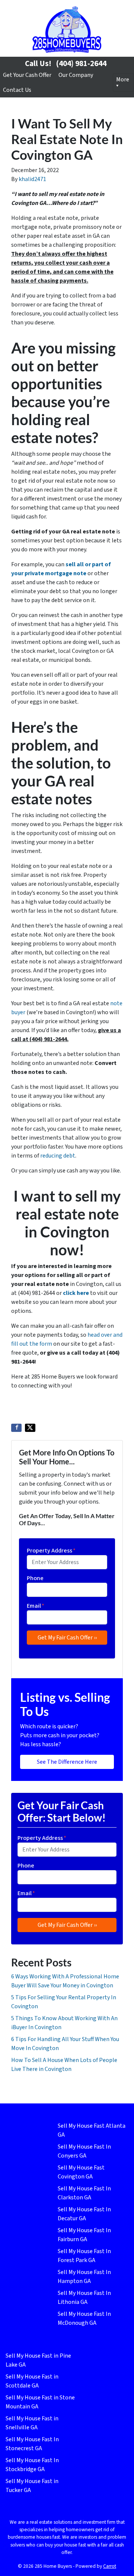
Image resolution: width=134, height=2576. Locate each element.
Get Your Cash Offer (27, 75)
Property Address (51, 1551)
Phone (35, 1578)
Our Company (76, 75)
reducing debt (58, 1156)
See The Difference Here (67, 1762)
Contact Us (17, 90)
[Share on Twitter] (30, 1428)
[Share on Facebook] (16, 1428)
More (123, 80)
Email (36, 1606)
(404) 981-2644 (81, 63)
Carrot (110, 2566)
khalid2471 (32, 179)
